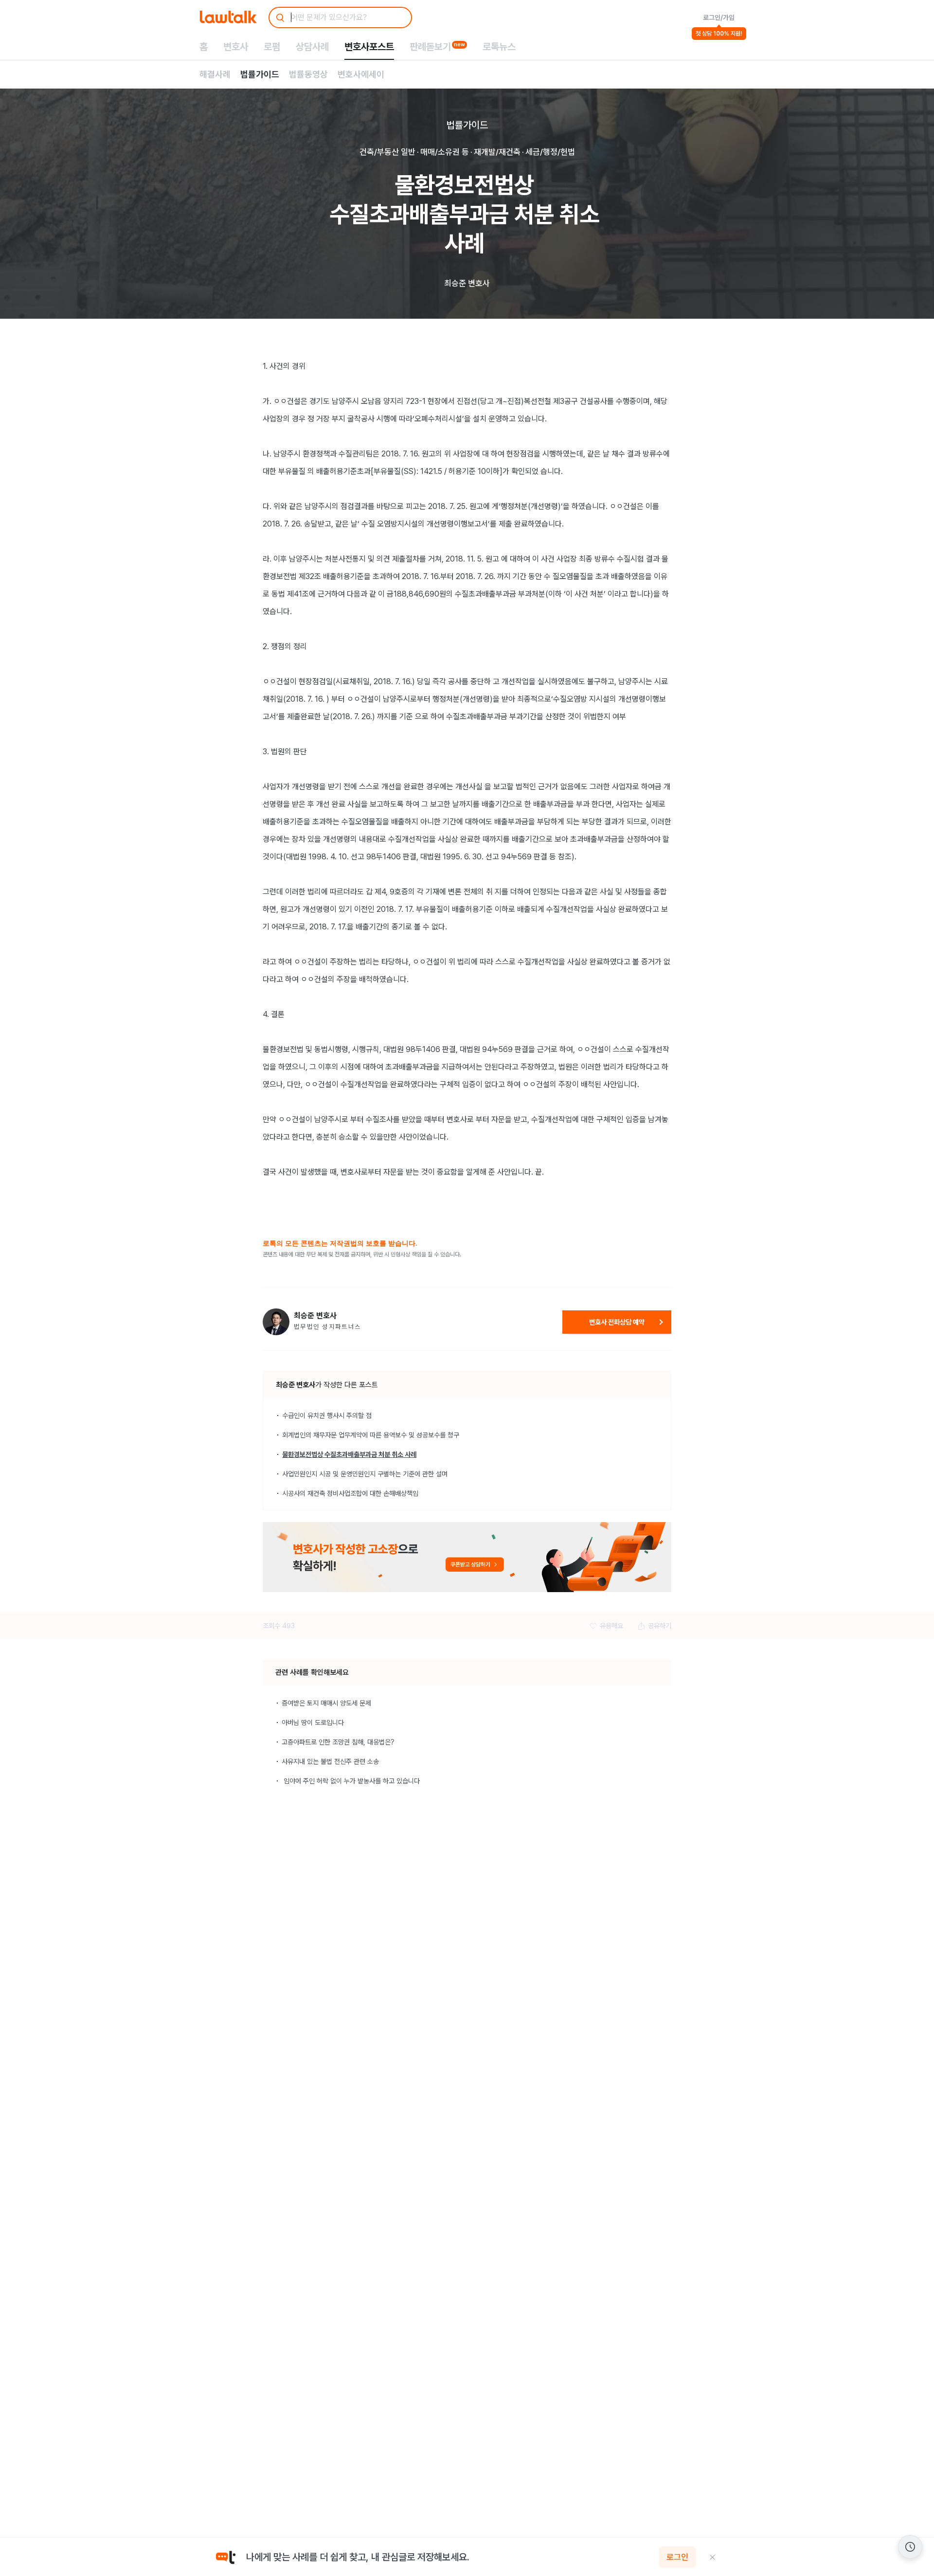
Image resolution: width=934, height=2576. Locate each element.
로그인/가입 (719, 18)
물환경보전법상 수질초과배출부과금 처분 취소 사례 (349, 1454)
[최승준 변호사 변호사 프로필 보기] (276, 1322)
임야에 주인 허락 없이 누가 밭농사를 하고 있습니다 (351, 1781)
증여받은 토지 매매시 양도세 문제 (326, 1703)
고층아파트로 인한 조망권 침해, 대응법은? (338, 1742)
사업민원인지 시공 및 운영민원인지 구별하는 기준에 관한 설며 (365, 1474)
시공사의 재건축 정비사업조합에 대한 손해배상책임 (350, 1493)
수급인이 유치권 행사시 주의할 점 (327, 1415)
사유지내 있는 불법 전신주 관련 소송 (330, 1761)
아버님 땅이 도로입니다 (313, 1723)
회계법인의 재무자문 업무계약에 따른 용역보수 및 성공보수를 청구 (371, 1435)
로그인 (677, 2557)
